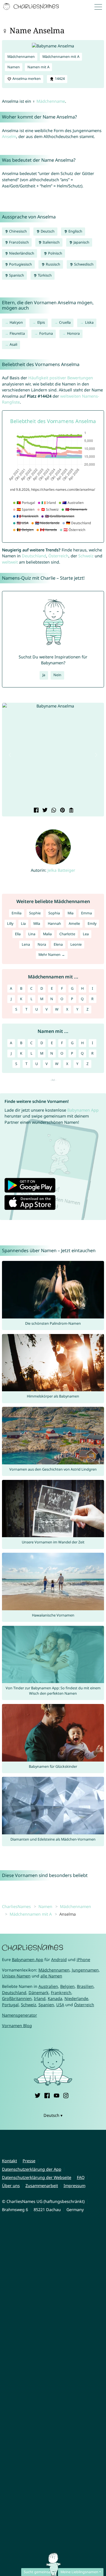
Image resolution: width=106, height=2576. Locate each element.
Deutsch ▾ (53, 2115)
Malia (47, 934)
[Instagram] (66, 2095)
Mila (37, 924)
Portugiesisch (20, 264)
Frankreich (61, 1993)
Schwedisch (83, 264)
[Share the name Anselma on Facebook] (35, 811)
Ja (44, 675)
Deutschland (34, 556)
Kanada (55, 1998)
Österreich (58, 556)
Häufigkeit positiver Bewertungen (61, 378)
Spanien (46, 2005)
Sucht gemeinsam (39, 2572)
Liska (89, 322)
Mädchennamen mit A (61, 57)
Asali (13, 344)
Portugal (10, 2005)
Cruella (65, 322)
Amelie (74, 924)
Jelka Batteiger (61, 870)
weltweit (10, 562)
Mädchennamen (21, 57)
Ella (18, 934)
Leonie (76, 944)
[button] (10, 755)
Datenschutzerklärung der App (32, 2169)
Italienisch (51, 242)
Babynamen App (83, 1110)
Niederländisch (21, 253)
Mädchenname (51, 101)
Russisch (53, 264)
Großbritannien (17, 1998)
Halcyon (16, 322)
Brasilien (85, 1986)
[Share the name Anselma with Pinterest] (62, 811)
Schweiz (86, 556)
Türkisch (44, 275)
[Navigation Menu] (99, 7)
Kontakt (9, 2161)
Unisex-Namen (16, 1976)
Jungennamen (85, 1970)
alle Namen (51, 1976)
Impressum (74, 2186)
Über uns (11, 2186)
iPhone (83, 1960)
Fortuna (46, 333)
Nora (42, 944)
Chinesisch (18, 231)
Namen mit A (38, 67)
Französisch (19, 242)
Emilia (17, 913)
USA (60, 2005)
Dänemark (39, 1993)
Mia (71, 913)
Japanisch (81, 242)
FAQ (81, 2177)
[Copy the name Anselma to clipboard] (71, 811)
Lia (23, 924)
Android (59, 1960)
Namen (14, 67)
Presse (29, 2161)
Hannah (54, 924)
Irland (40, 1998)
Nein (57, 675)
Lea (86, 934)
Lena (26, 944)
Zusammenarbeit (42, 2186)
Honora (73, 333)
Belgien (67, 1986)
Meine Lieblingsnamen (79, 2572)
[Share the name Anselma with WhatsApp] (53, 811)
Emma (86, 913)
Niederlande (76, 1998)
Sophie (35, 913)
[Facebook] (47, 2095)
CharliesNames (16, 1906)
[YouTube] (57, 2095)
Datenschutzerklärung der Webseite (37, 2177)
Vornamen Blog (17, 2026)
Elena (58, 944)
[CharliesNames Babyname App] (32, 7)
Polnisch (55, 253)
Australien (48, 1986)
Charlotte (67, 934)
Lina (32, 934)
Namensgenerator (20, 2015)
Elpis (41, 322)
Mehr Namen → (52, 955)
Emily (92, 924)
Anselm (9, 136)
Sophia (54, 913)
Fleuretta (17, 333)
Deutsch (47, 231)
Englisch (75, 231)
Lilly (10, 924)
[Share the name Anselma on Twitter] (44, 811)
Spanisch (16, 275)
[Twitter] (38, 2095)
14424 (59, 79)
